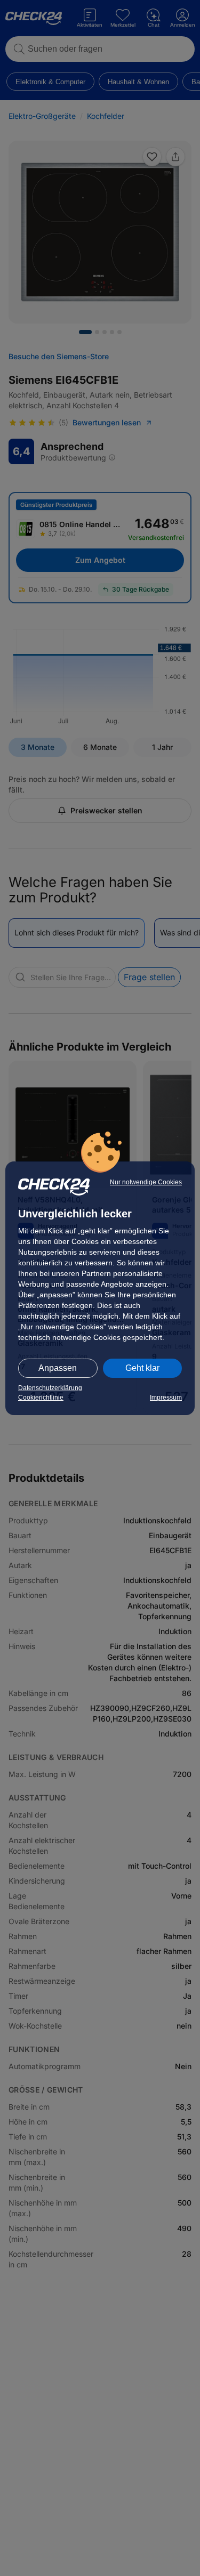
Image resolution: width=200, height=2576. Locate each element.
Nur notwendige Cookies (146, 1182)
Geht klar (142, 1368)
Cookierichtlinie (41, 1398)
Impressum (166, 1398)
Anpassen (58, 1368)
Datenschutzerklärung (50, 1388)
